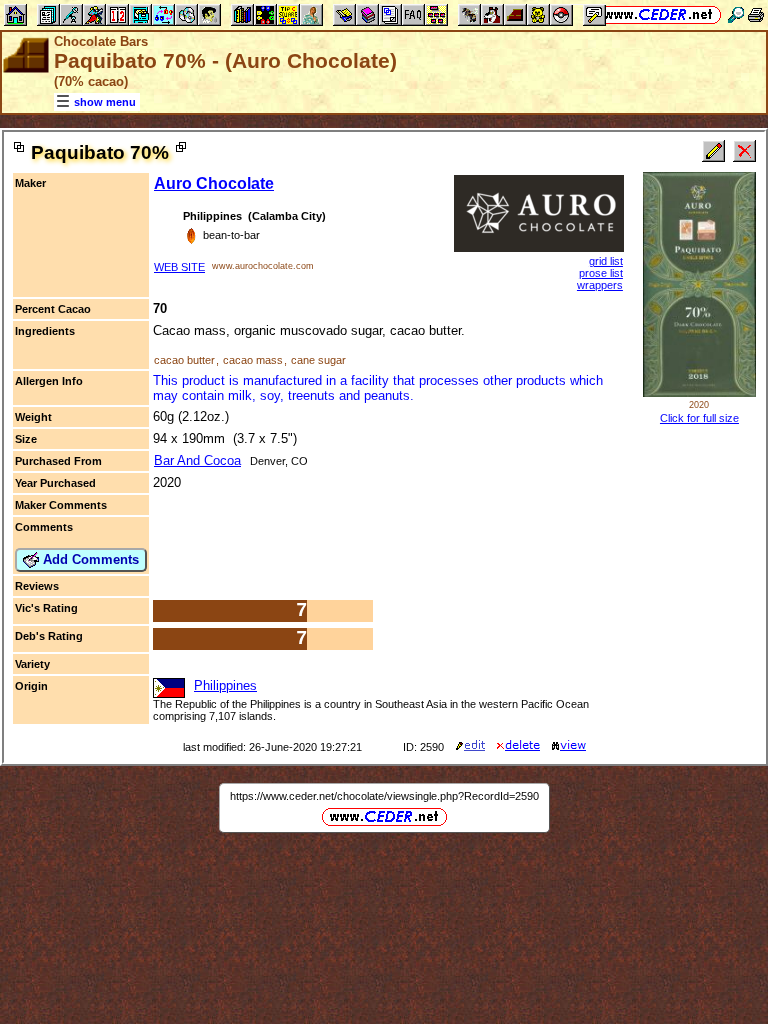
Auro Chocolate (214, 183)
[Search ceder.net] (736, 14)
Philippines (225, 685)
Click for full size (699, 418)
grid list (606, 261)
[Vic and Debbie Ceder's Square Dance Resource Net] (658, 14)
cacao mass (253, 360)
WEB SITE (179, 267)
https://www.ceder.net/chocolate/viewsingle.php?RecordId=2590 (384, 796)
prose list (601, 273)
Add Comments (89, 559)
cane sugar (318, 360)
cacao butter (184, 360)
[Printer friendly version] (756, 14)
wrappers (600, 285)
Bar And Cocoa (197, 460)
